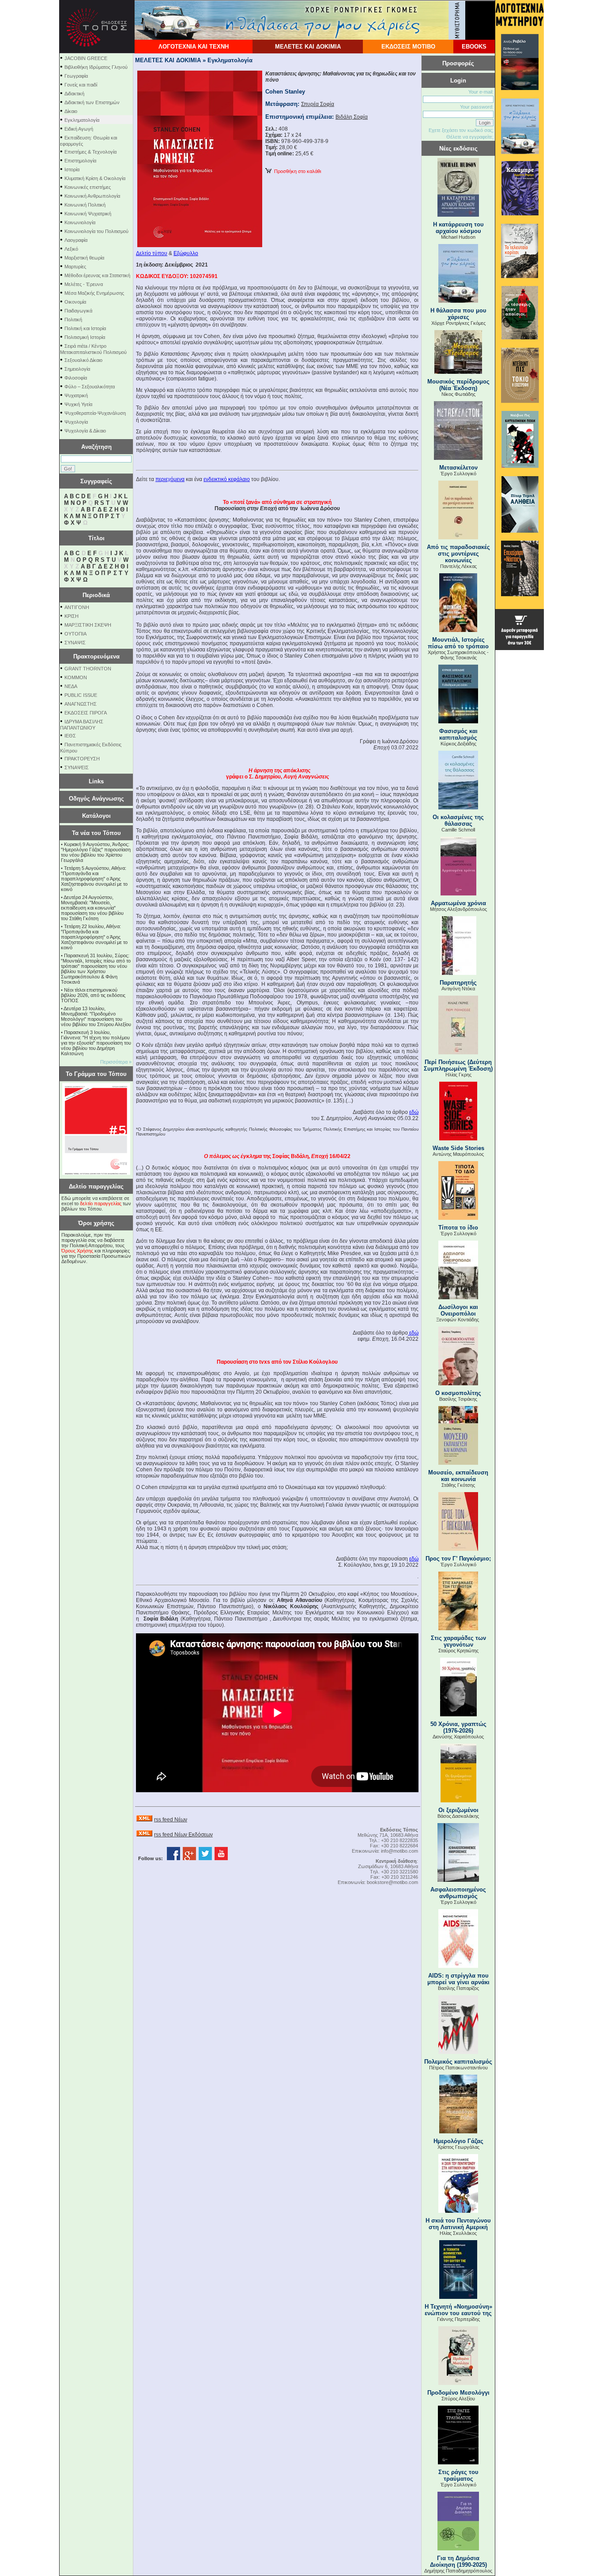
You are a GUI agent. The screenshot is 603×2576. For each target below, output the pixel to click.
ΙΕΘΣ (70, 736)
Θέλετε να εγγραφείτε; (470, 137)
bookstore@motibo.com (392, 1882)
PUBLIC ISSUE (81, 695)
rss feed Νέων (171, 1820)
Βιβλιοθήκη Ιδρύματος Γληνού (96, 67)
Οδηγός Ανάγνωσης (96, 799)
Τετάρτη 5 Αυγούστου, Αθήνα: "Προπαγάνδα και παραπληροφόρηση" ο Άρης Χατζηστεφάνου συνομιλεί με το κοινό (94, 879)
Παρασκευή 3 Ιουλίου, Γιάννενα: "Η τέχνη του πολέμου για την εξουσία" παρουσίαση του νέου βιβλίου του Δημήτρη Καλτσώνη (96, 1043)
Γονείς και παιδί (81, 85)
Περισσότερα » (116, 1062)
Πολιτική (73, 320)
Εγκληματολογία (82, 120)
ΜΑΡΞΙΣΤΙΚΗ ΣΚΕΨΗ (88, 625)
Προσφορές (458, 63)
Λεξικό (71, 249)
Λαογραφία (76, 240)
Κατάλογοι (96, 816)
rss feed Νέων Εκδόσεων (183, 1835)
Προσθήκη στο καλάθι (296, 171)
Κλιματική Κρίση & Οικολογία (95, 178)
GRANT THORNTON (88, 669)
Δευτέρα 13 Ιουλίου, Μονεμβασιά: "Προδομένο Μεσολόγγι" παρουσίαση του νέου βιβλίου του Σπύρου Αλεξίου (96, 1016)
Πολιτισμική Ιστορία (85, 337)
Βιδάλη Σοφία (352, 117)
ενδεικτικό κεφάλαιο (227, 479)
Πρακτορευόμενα (96, 656)
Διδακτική (74, 94)
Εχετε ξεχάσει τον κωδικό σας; (461, 130)
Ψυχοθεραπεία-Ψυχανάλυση (95, 413)
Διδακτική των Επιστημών (92, 102)
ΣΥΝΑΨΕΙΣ (77, 767)
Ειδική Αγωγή (79, 129)
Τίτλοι (96, 538)
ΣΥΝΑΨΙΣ (75, 643)
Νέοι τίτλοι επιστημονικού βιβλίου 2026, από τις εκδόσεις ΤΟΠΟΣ (93, 995)
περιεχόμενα (170, 479)
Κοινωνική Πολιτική (85, 205)
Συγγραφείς (96, 481)
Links (96, 781)
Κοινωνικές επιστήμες (88, 187)
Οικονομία (75, 302)
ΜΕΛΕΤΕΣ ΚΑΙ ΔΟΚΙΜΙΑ (308, 47)
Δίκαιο (71, 111)
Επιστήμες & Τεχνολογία (90, 152)
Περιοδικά (96, 595)
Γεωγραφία (76, 76)
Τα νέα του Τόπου (96, 833)
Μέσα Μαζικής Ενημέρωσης (94, 293)
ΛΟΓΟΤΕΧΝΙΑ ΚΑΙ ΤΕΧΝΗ (194, 47)
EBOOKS (474, 47)
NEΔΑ (71, 686)
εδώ (414, 1112)
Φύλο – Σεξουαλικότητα (90, 387)
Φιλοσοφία (76, 378)
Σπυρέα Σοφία (318, 104)
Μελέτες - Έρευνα (84, 284)
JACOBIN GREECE (86, 58)
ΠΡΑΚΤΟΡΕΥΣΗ (82, 759)
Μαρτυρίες (75, 267)
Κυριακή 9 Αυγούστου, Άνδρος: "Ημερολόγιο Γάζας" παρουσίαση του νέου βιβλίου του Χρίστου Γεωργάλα (96, 852)
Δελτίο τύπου (152, 253)
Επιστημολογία (80, 161)
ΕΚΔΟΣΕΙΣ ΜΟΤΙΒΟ (408, 47)
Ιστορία (72, 169)
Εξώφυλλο (186, 253)
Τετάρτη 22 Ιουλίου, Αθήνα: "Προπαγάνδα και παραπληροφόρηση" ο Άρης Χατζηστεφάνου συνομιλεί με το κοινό (94, 937)
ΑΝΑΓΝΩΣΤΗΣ (81, 704)
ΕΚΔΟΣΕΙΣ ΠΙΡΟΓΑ (86, 713)
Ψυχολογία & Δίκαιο (85, 431)
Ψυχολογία (76, 422)
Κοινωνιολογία (80, 222)
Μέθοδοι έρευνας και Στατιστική (97, 275)
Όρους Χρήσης (77, 1251)
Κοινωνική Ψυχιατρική (88, 214)
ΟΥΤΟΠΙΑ (75, 634)
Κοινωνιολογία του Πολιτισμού (96, 231)
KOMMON (76, 677)
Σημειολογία (77, 369)
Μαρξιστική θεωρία (84, 258)
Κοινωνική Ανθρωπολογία (92, 196)
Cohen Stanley (285, 92)
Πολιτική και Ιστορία (85, 328)
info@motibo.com (399, 1851)
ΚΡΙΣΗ (72, 616)
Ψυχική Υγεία (78, 404)
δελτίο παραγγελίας (101, 1203)
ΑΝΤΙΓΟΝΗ (77, 607)
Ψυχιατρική (76, 395)
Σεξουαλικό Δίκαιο (83, 360)
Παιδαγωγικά (78, 311)
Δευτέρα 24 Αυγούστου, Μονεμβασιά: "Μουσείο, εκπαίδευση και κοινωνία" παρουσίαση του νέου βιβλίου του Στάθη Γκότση (92, 908)
